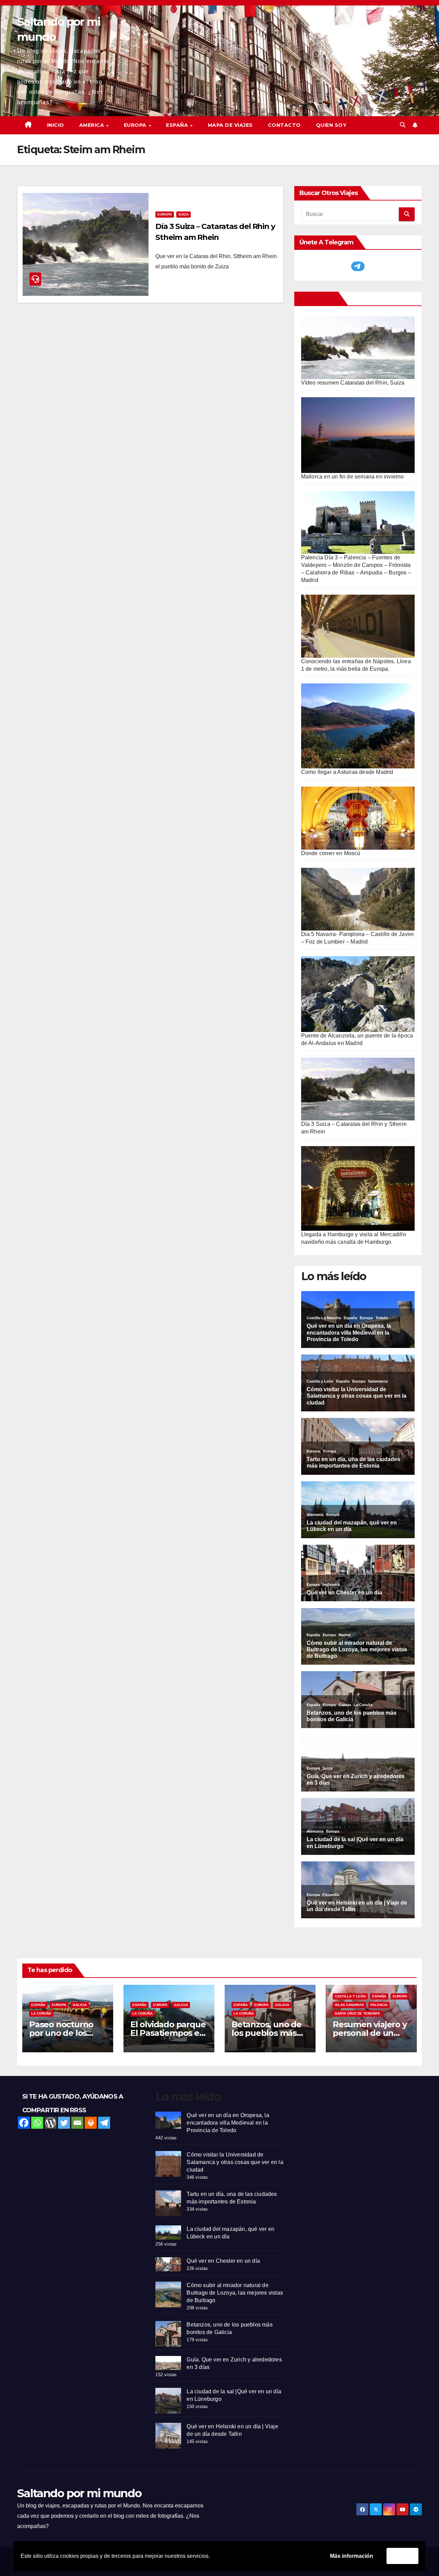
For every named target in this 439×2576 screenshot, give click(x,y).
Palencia (379, 2005)
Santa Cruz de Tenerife (358, 2013)
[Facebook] (24, 2123)
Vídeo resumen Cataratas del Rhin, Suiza (353, 383)
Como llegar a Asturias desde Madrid (347, 772)
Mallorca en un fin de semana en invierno (353, 477)
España (38, 2005)
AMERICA (92, 125)
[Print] (91, 2123)
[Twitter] (64, 2123)
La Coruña (41, 2013)
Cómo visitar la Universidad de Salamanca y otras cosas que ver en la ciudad (235, 2162)
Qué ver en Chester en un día (223, 2261)
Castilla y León (350, 1996)
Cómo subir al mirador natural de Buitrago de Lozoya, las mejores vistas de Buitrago (235, 2293)
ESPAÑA (178, 125)
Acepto (402, 2556)
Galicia (80, 2005)
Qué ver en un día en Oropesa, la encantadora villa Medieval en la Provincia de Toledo (228, 2123)
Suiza (183, 214)
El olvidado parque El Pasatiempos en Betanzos (168, 2033)
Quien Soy (331, 125)
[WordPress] (51, 2123)
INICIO (56, 125)
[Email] (77, 2123)
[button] (403, 125)
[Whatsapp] (37, 2123)
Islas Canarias (349, 2005)
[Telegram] (104, 2123)
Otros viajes (318, 299)
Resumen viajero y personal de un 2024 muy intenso (370, 2033)
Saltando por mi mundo (79, 2493)
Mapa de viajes (230, 125)
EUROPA (136, 125)
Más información (352, 2556)
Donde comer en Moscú (331, 853)
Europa (165, 214)
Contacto (284, 125)
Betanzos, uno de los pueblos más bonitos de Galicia (267, 2033)
